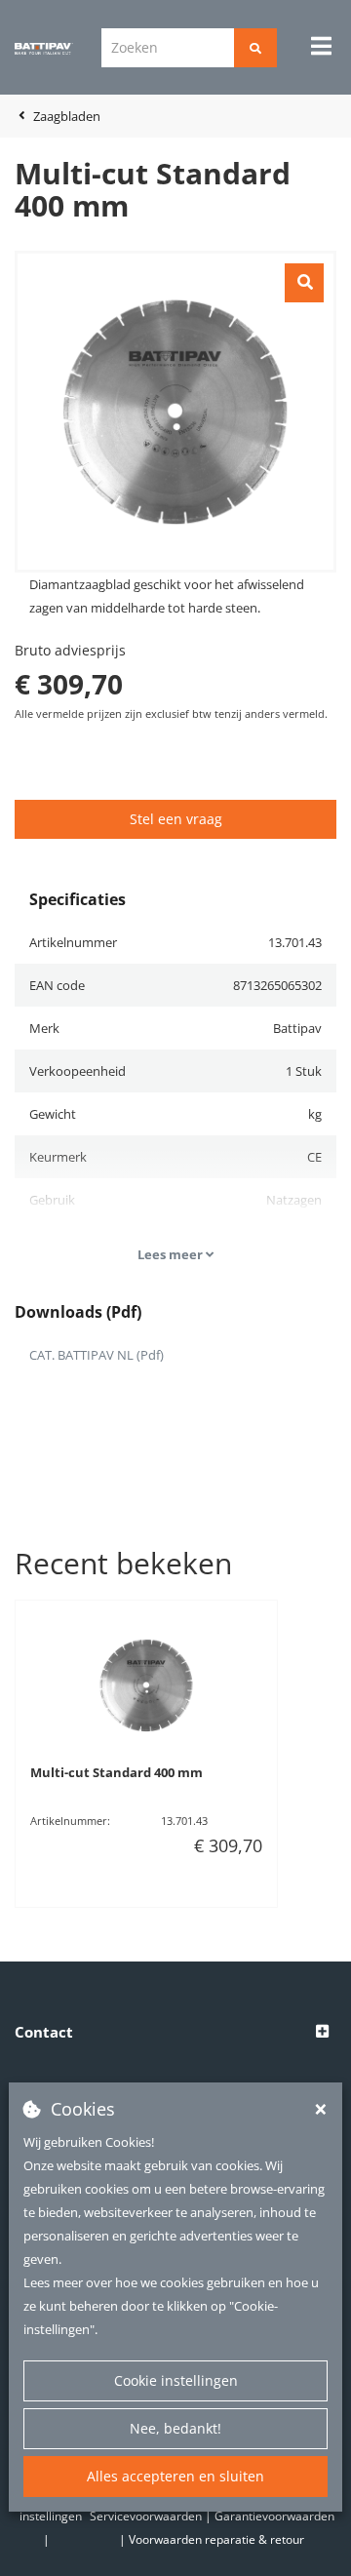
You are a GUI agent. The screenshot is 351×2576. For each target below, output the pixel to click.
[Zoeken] (255, 48)
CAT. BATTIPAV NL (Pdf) (97, 1355)
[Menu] (321, 46)
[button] (175, 2033)
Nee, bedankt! (175, 2428)
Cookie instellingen (176, 2380)
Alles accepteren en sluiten (175, 2476)
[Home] (44, 48)
